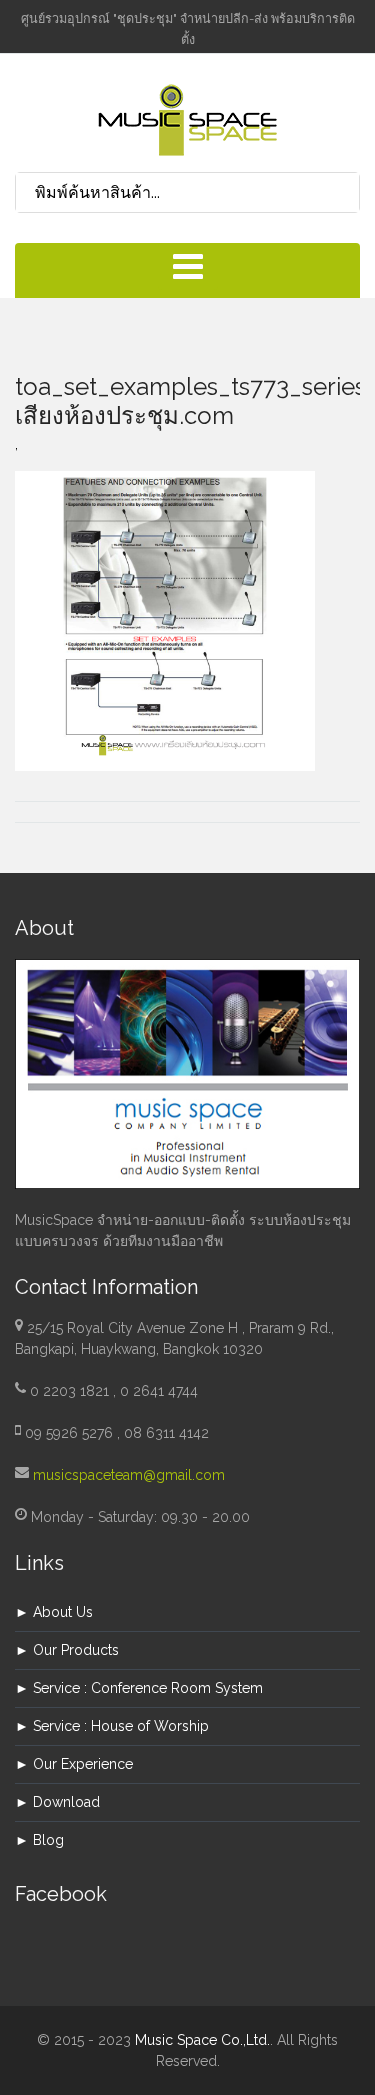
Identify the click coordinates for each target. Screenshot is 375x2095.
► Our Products (67, 1650)
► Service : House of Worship (112, 1726)
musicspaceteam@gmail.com (129, 1475)
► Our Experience (74, 1764)
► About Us (54, 1612)
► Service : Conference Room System (139, 1688)
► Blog (39, 1840)
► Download (57, 1802)
